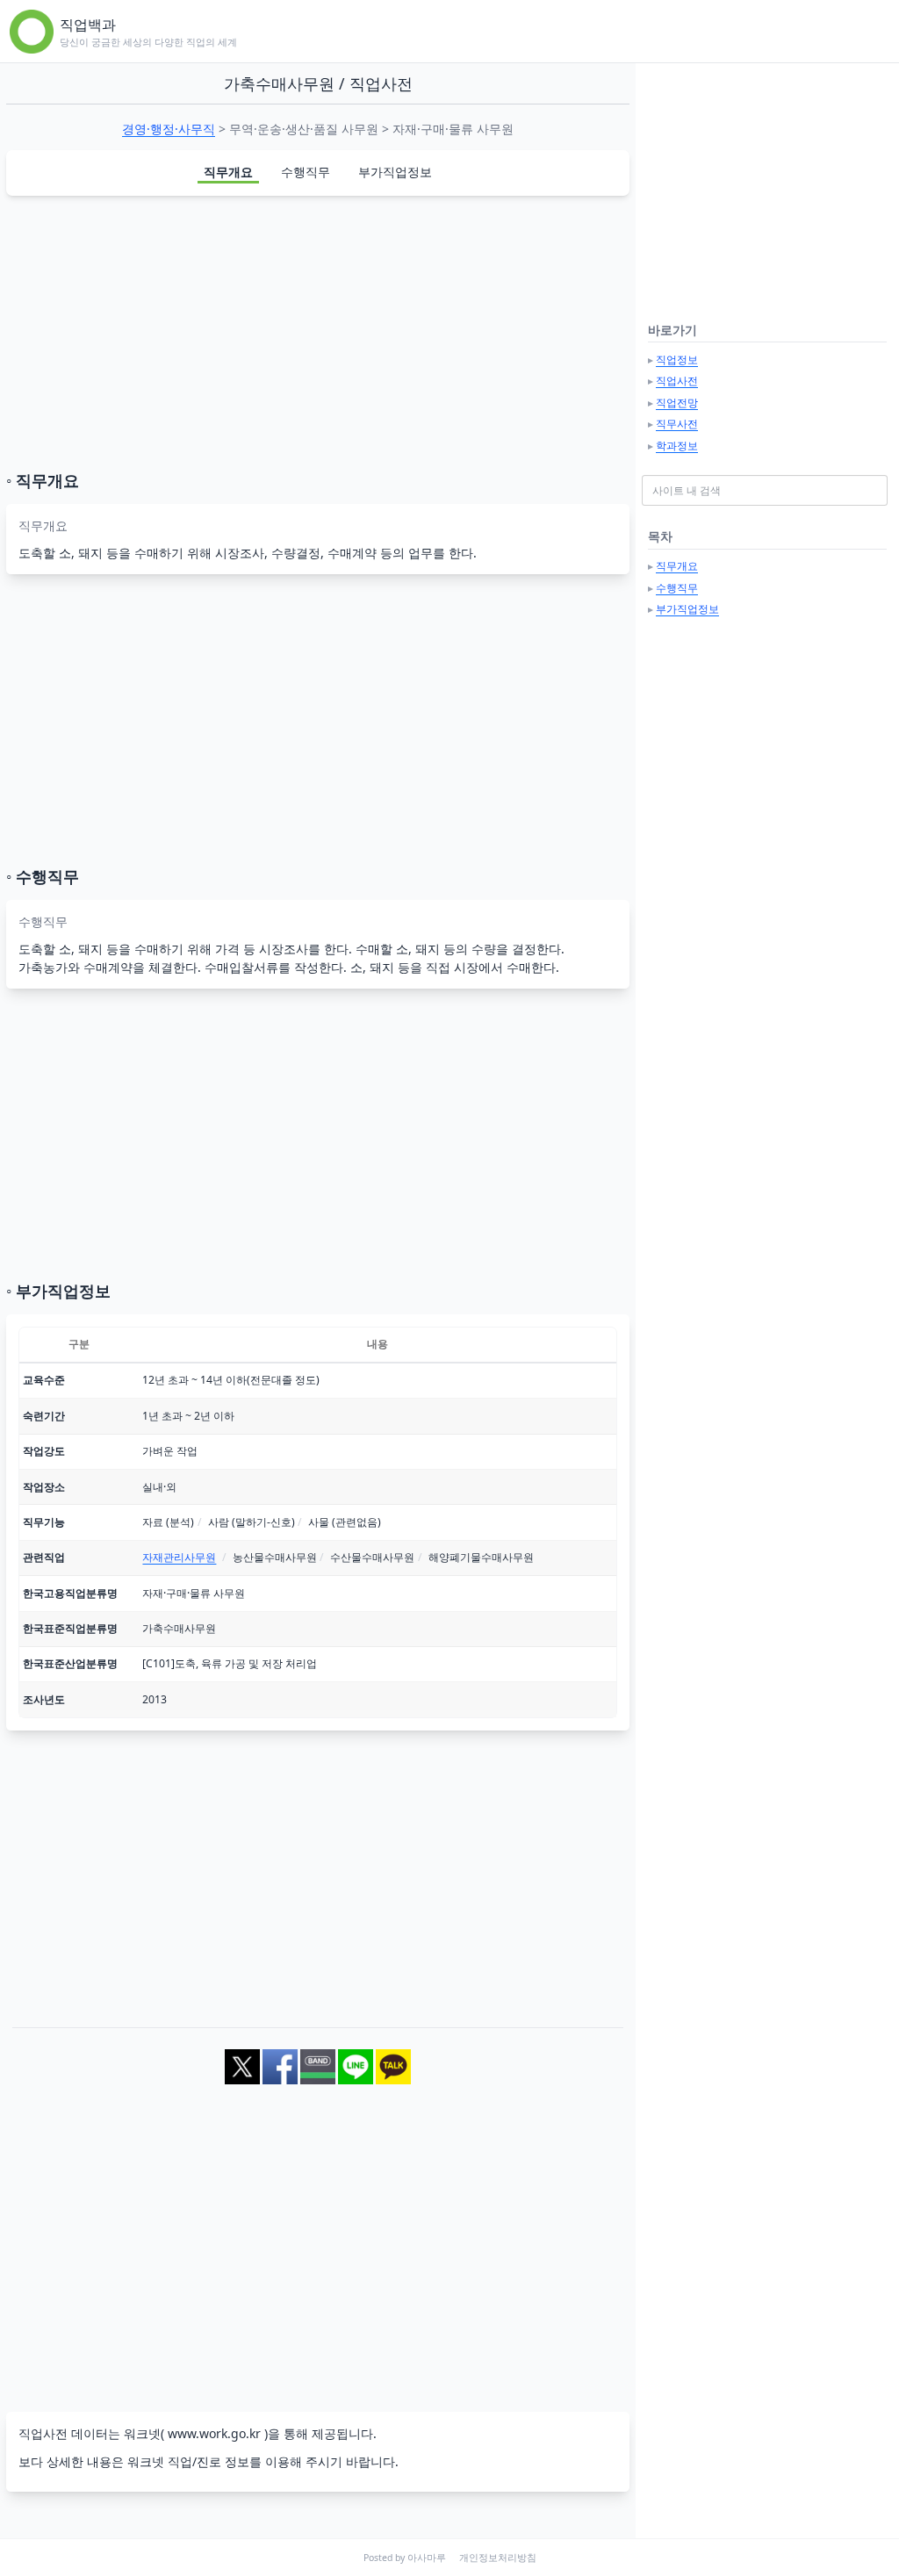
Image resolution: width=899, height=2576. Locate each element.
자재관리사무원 (179, 1557)
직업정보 (677, 360)
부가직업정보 (395, 172)
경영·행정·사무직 (169, 129)
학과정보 (677, 446)
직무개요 (228, 172)
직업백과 (88, 25)
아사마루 (427, 2558)
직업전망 (677, 403)
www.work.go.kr (214, 2433)
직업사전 (677, 381)
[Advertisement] (318, 333)
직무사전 (677, 424)
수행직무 (306, 172)
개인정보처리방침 (498, 2558)
